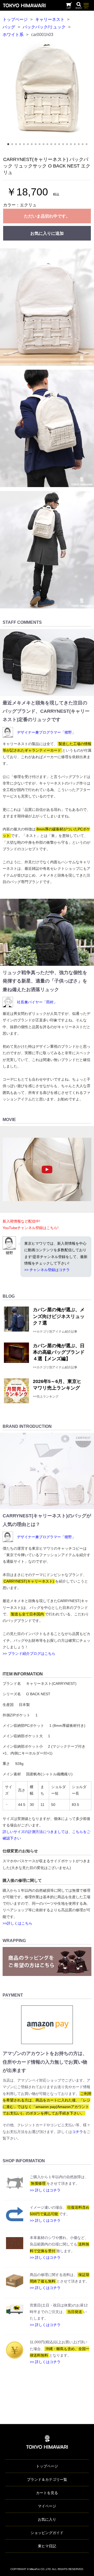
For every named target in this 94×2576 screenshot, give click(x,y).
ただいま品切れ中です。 (47, 216)
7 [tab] (33, 146)
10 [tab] (45, 146)
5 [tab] (26, 146)
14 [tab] (61, 146)
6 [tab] (30, 146)
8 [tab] (37, 146)
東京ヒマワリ (24, 5)
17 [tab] (73, 146)
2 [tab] (14, 146)
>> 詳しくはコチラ (45, 2190)
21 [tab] (88, 146)
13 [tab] (57, 146)
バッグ (9, 27)
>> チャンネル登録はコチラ (47, 1270)
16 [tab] (69, 146)
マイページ (47, 2506)
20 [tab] (84, 146)
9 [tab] (41, 146)
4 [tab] (22, 146)
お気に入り (47, 2519)
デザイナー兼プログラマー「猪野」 (46, 732)
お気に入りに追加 (47, 233)
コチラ (78, 2132)
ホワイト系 (13, 35)
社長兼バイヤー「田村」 (37, 1002)
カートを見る (47, 2493)
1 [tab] (10, 146)
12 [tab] (53, 146)
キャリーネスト (50, 19)
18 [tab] (77, 146)
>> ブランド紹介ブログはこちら (29, 1654)
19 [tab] (80, 146)
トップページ (15, 19)
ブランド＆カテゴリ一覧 (47, 2479)
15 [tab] (65, 146)
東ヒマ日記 (47, 2546)
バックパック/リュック (44, 27)
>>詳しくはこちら (17, 1923)
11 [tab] (49, 146)
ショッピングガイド (47, 2533)
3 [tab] (18, 146)
